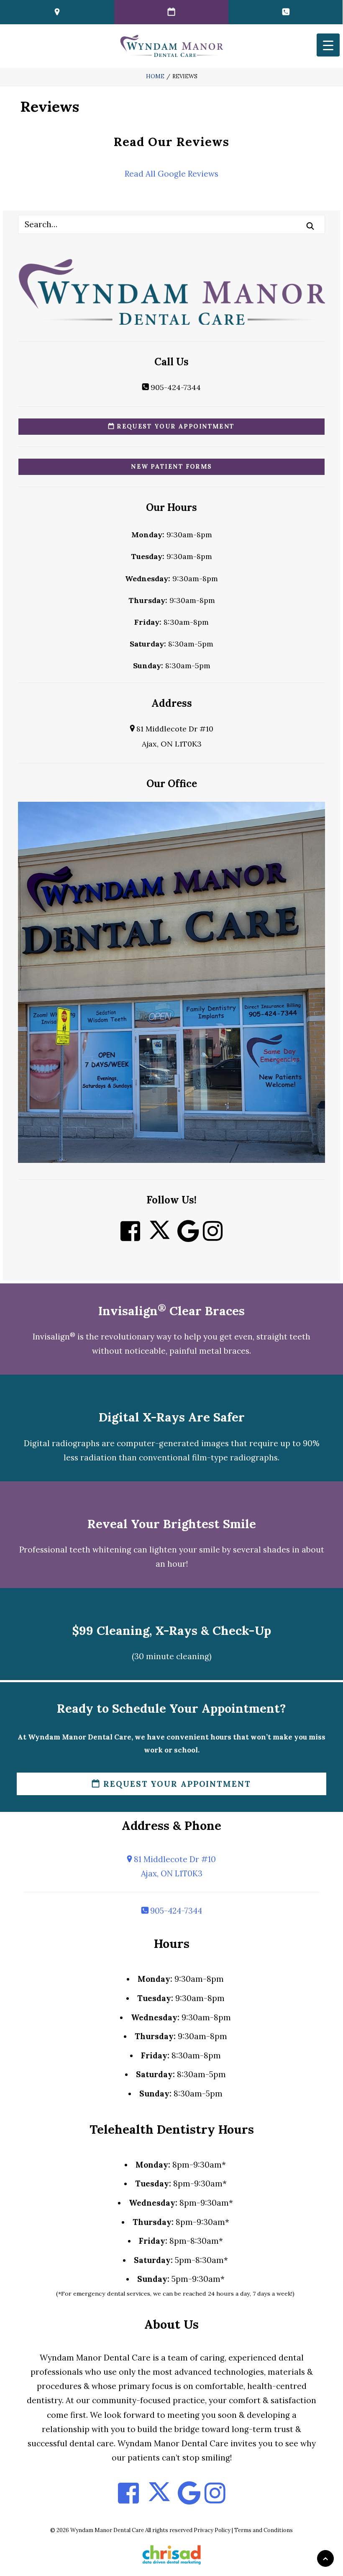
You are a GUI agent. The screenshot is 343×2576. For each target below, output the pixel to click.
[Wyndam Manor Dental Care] (171, 46)
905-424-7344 (175, 387)
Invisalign (54, 1337)
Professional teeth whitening (75, 1550)
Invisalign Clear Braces (171, 1311)
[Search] (171, 224)
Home (155, 76)
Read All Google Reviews (171, 174)
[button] (310, 226)
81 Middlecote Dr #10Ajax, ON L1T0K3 (174, 1866)
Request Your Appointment (175, 426)
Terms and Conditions (264, 2530)
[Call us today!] (285, 12)
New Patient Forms (171, 467)
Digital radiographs (62, 1443)
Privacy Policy (212, 2530)
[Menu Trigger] (328, 45)
